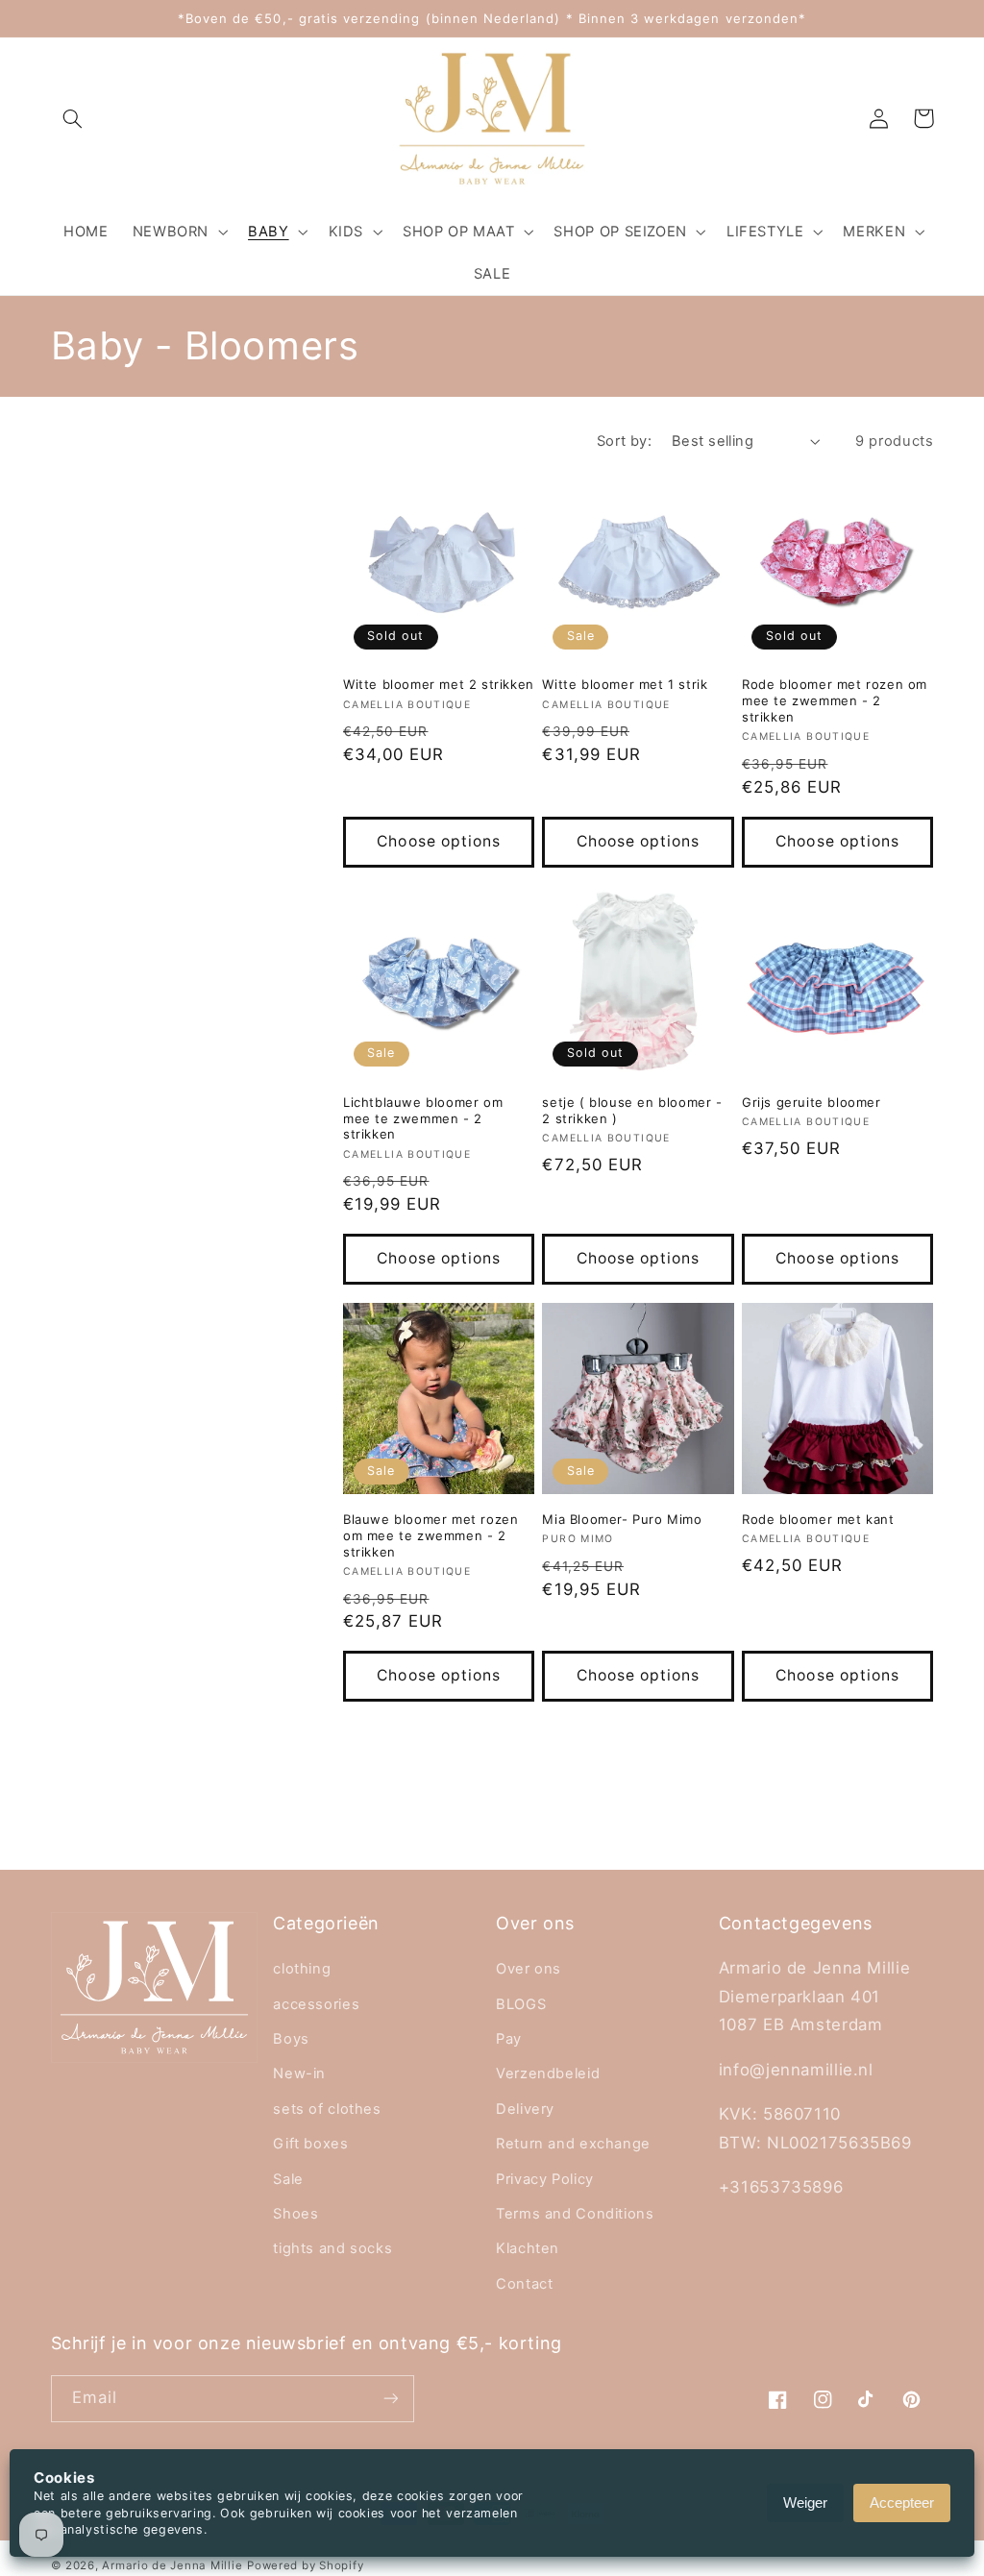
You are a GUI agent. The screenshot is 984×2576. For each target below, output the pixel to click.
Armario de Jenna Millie (172, 2565)
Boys (291, 2039)
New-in (299, 2073)
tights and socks (332, 2248)
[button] (73, 118)
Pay (509, 2039)
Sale (288, 2179)
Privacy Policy (545, 2179)
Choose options (439, 841)
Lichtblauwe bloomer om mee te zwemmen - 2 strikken (423, 1118)
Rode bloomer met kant (818, 1519)
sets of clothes (327, 2109)
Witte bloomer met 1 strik (625, 684)
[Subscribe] (390, 2399)
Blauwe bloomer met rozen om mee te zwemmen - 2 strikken (430, 1535)
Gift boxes (310, 2144)
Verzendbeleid (548, 2073)
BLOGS (521, 2004)
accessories (316, 2004)
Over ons (529, 1969)
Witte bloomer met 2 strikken (439, 684)
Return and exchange (573, 2144)
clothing (302, 1969)
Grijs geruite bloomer (812, 1102)
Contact (524, 2284)
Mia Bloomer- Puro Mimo (622, 1519)
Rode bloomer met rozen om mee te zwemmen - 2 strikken (835, 700)
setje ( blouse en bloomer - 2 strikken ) (632, 1110)
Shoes (295, 2214)
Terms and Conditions (575, 2214)
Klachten (528, 2248)
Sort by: (624, 441)
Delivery (525, 2109)
